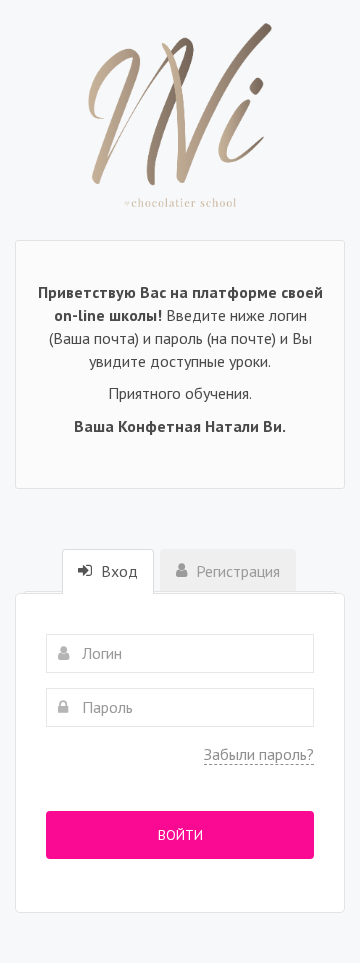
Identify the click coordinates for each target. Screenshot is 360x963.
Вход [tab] (117, 571)
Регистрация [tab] (236, 571)
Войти (180, 835)
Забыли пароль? (259, 754)
